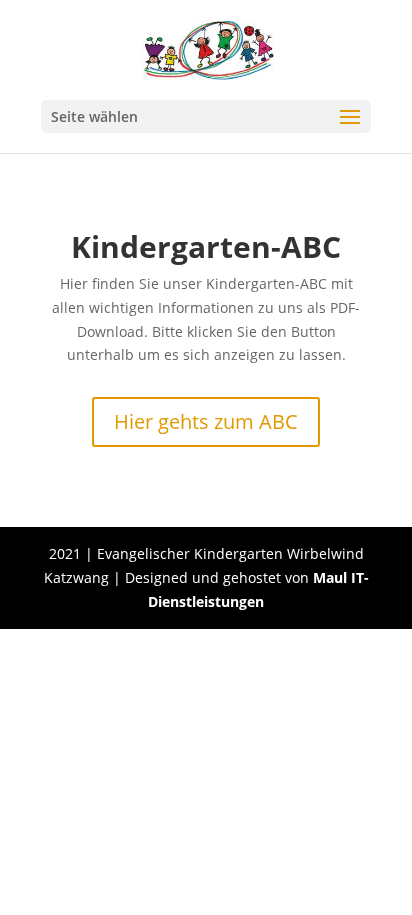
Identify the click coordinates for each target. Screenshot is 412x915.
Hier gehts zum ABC (206, 421)
